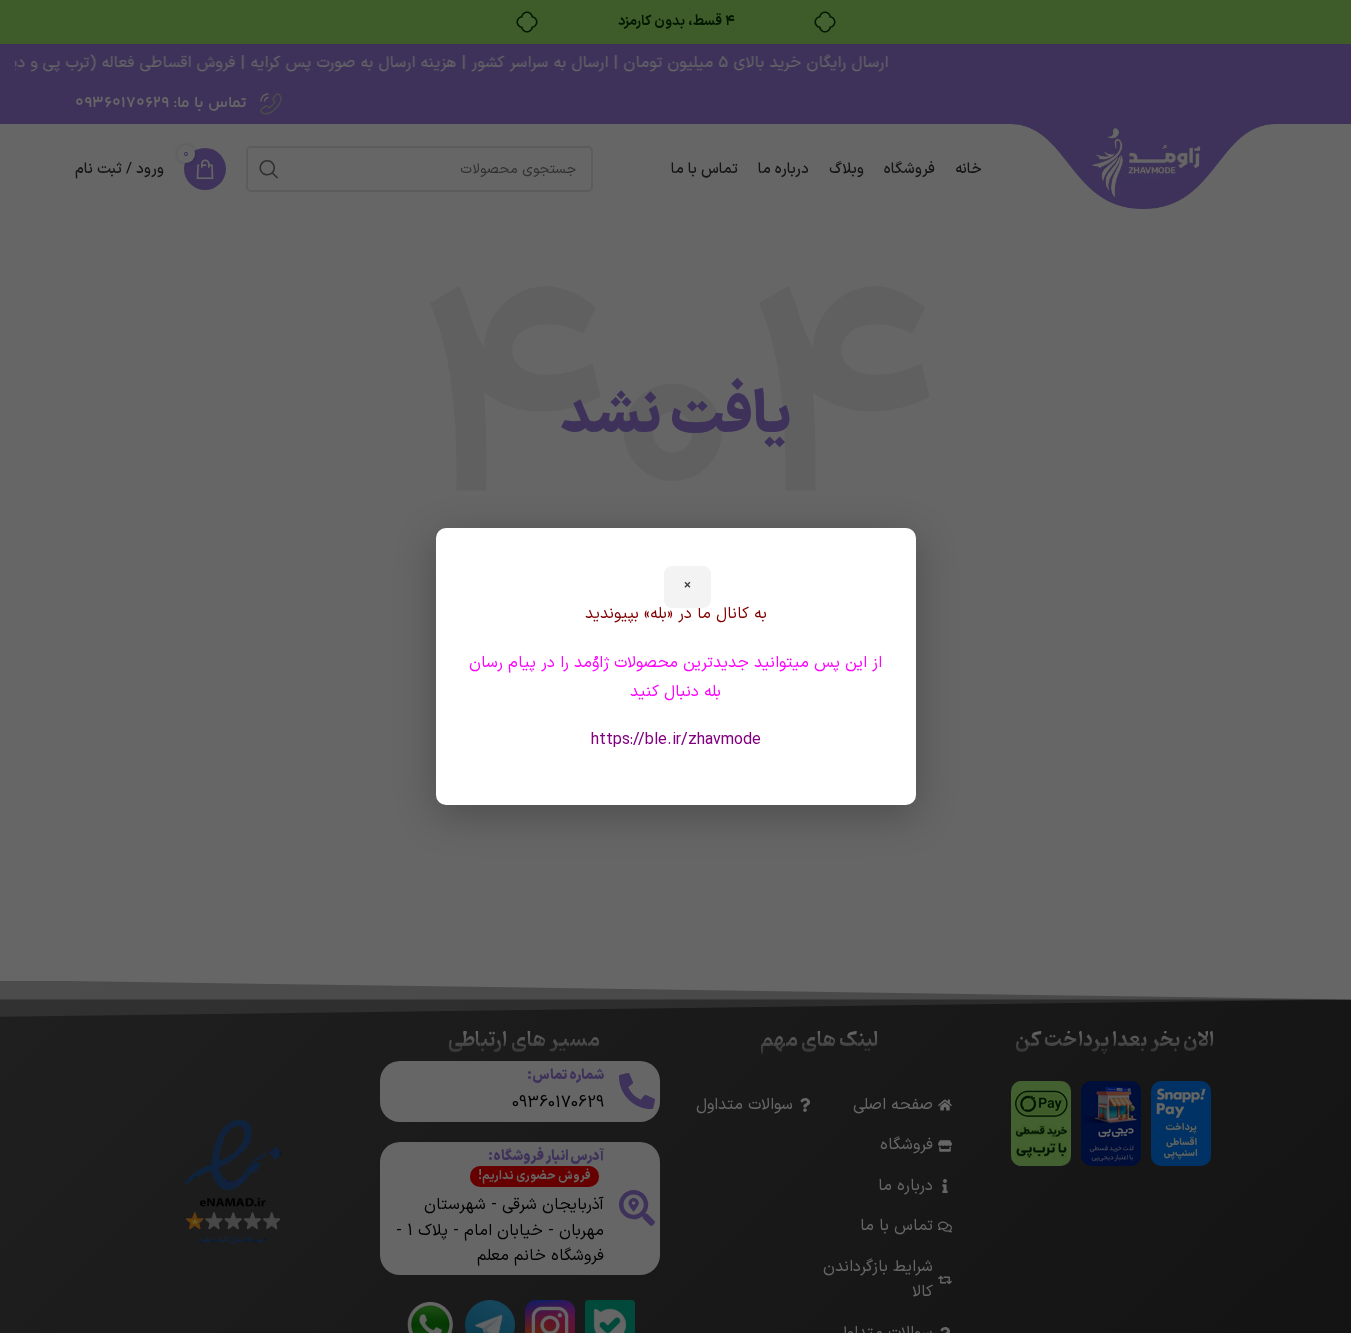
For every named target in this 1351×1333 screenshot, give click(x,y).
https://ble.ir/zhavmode (676, 740)
